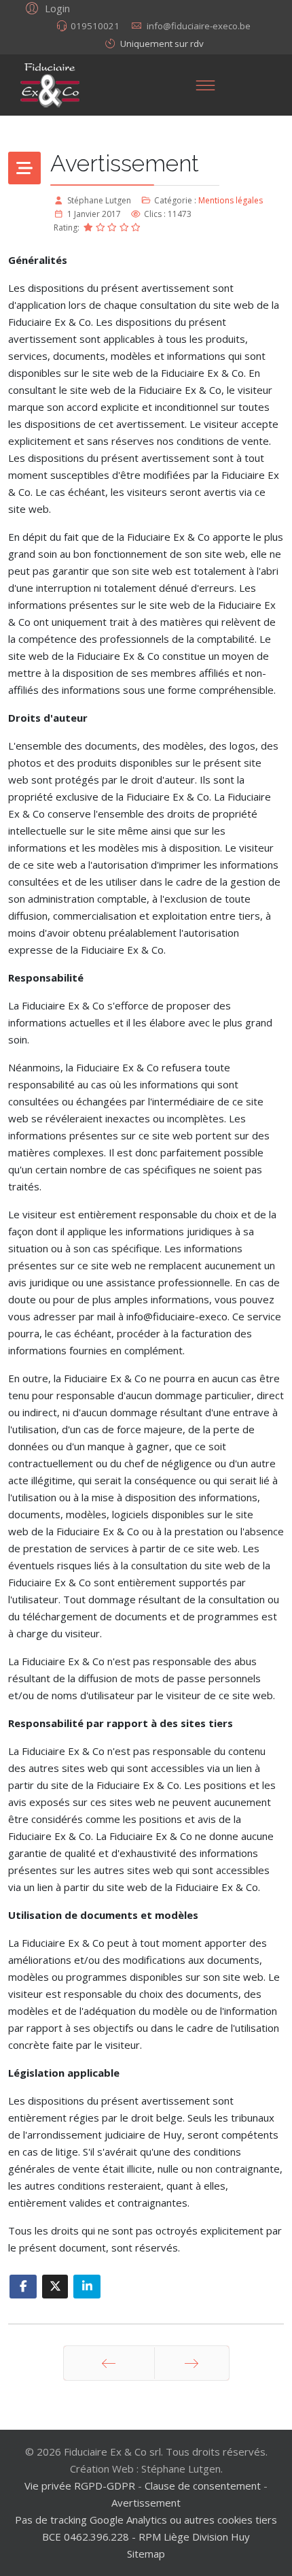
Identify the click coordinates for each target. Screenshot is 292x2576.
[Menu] (205, 85)
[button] (46, 7)
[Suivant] (192, 2363)
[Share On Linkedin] (87, 2287)
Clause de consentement (203, 2486)
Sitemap (146, 2554)
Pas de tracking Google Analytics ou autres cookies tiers (146, 2520)
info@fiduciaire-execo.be (199, 26)
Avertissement (146, 2503)
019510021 (95, 26)
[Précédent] (109, 2363)
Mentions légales (231, 200)
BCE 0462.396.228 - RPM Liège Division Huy (146, 2537)
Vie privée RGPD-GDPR (81, 2486)
